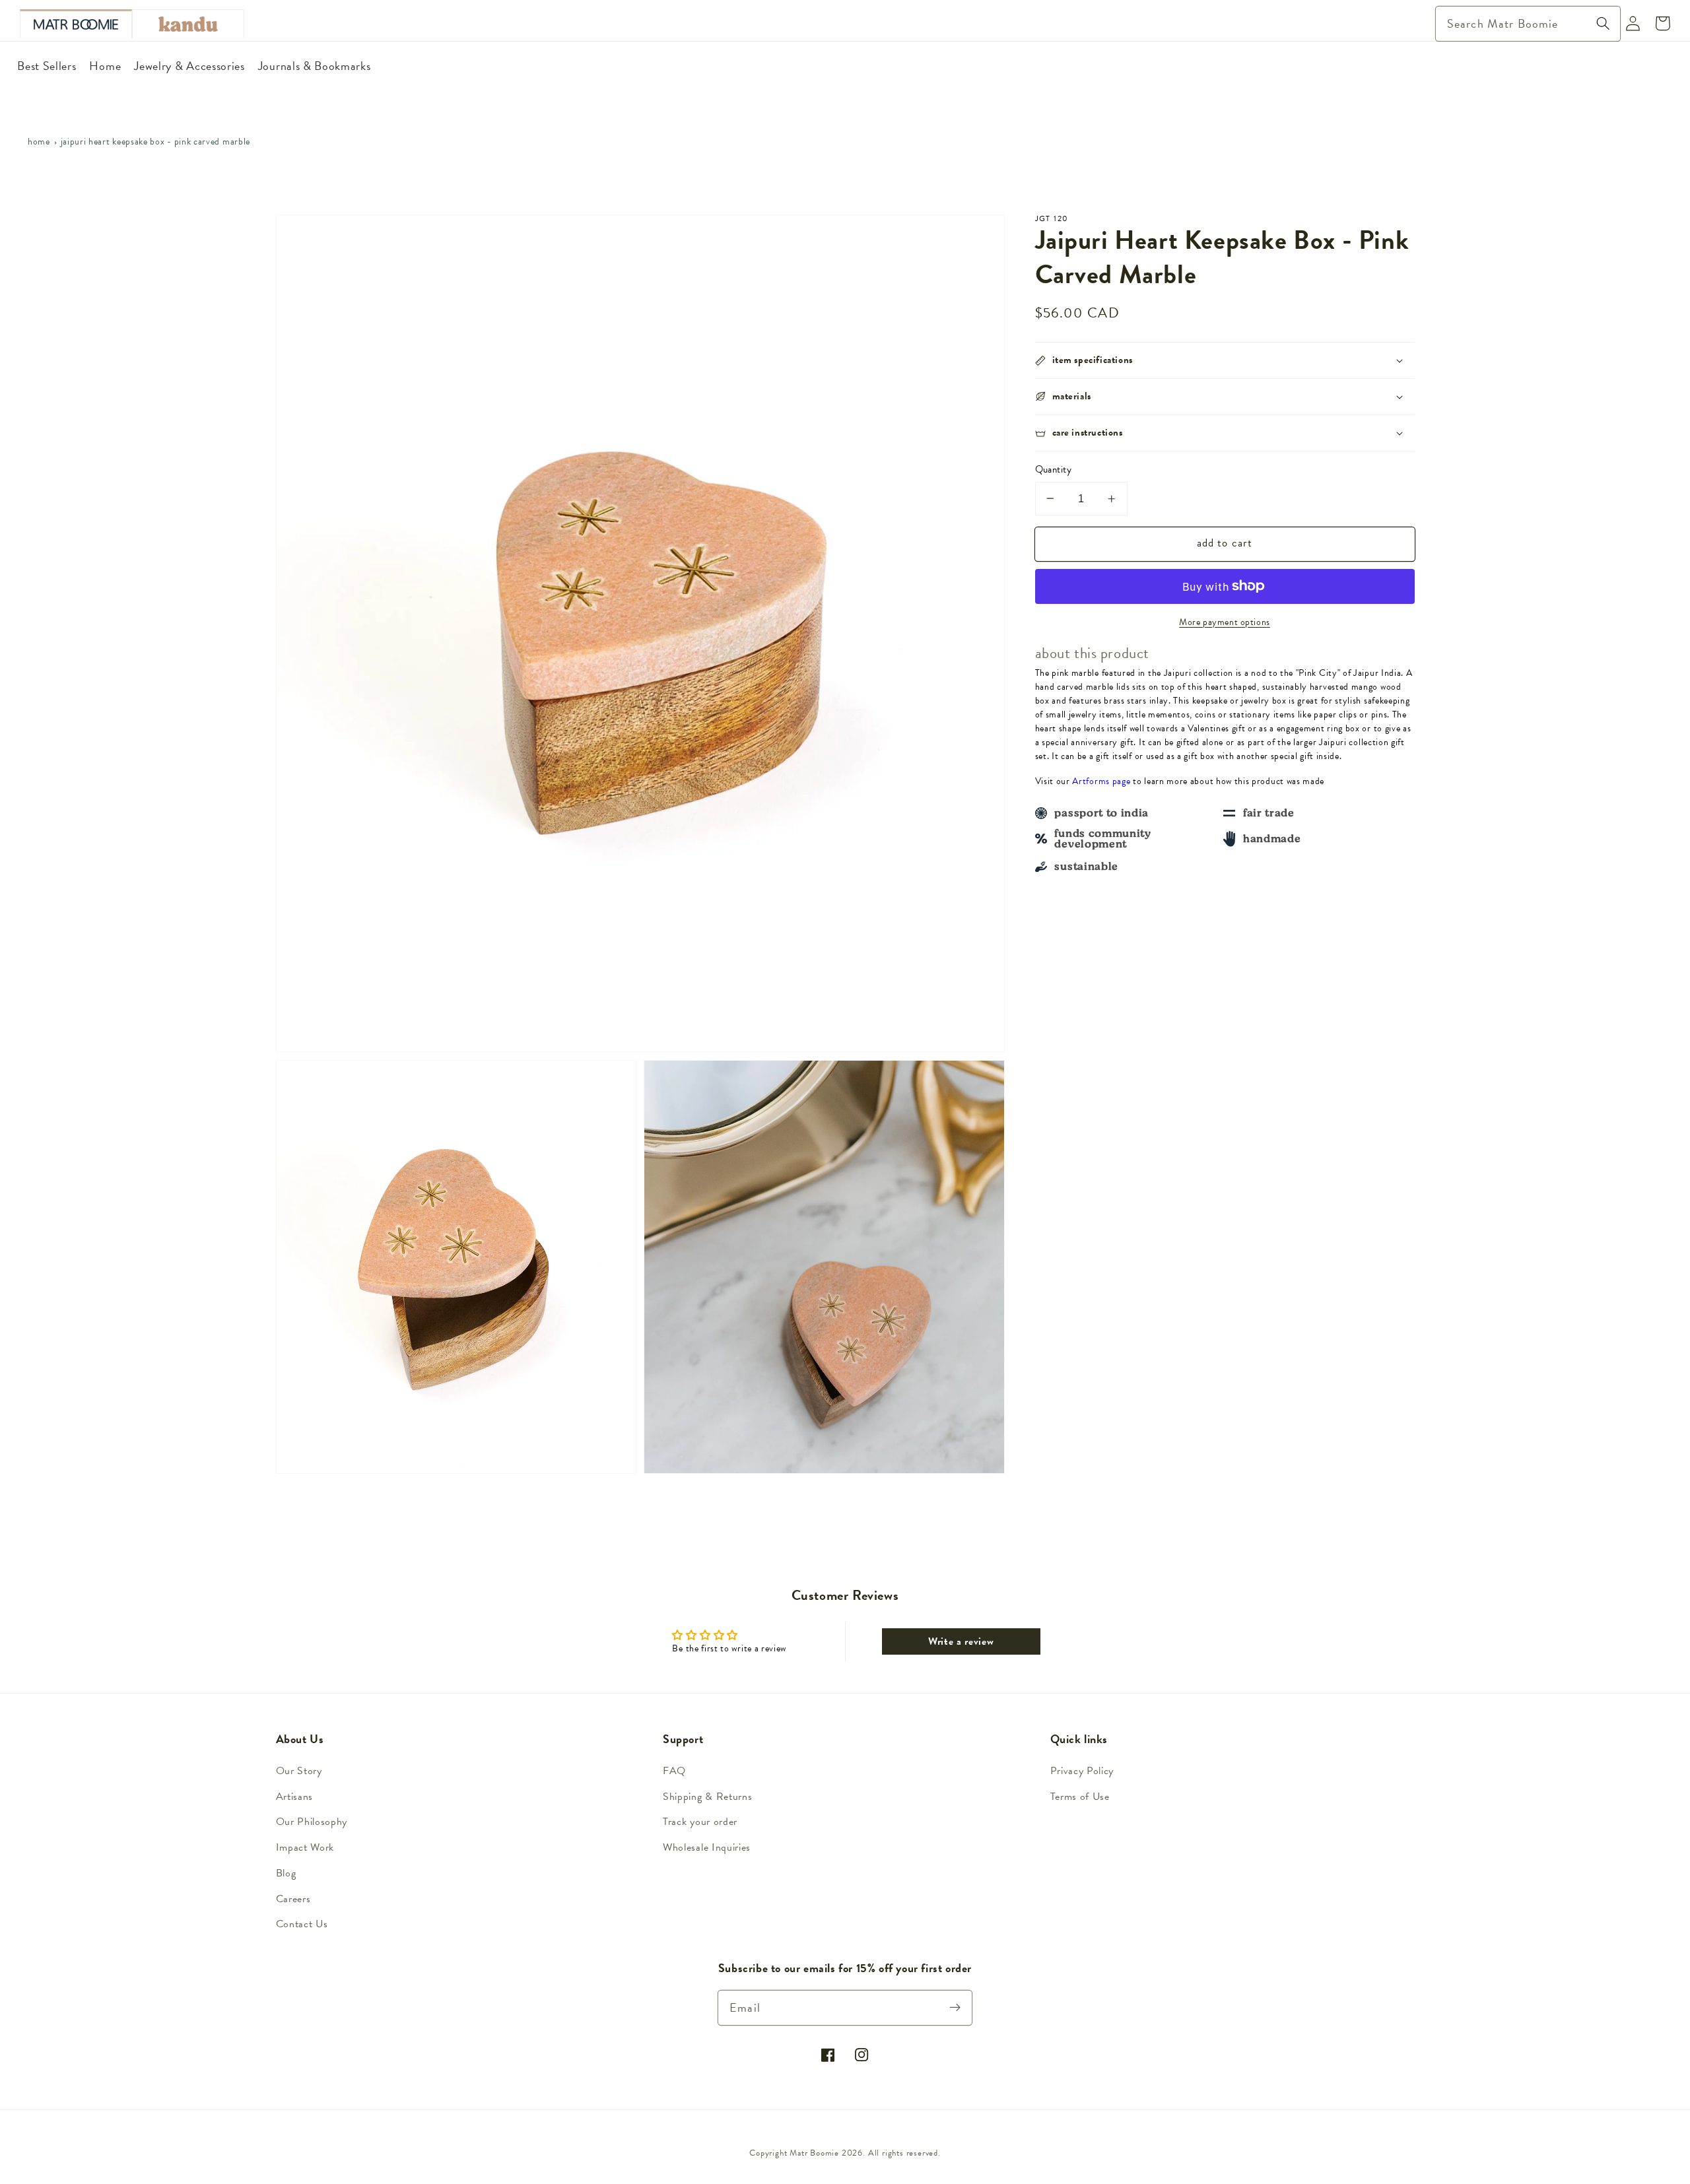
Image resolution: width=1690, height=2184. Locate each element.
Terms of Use (1080, 1797)
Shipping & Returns (707, 1797)
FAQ (674, 1771)
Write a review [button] (961, 1641)
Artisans (295, 1797)
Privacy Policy (1082, 1771)
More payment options (1225, 622)
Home (39, 142)
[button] (1225, 360)
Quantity (1054, 470)
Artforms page (1101, 781)
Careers (293, 1899)
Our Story (299, 1771)
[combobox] (1528, 24)
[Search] (1603, 23)
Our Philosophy (312, 1822)
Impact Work (305, 1847)
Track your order (700, 1822)
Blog (286, 1873)
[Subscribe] (956, 2007)
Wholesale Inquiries (707, 1847)
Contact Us (302, 1924)
